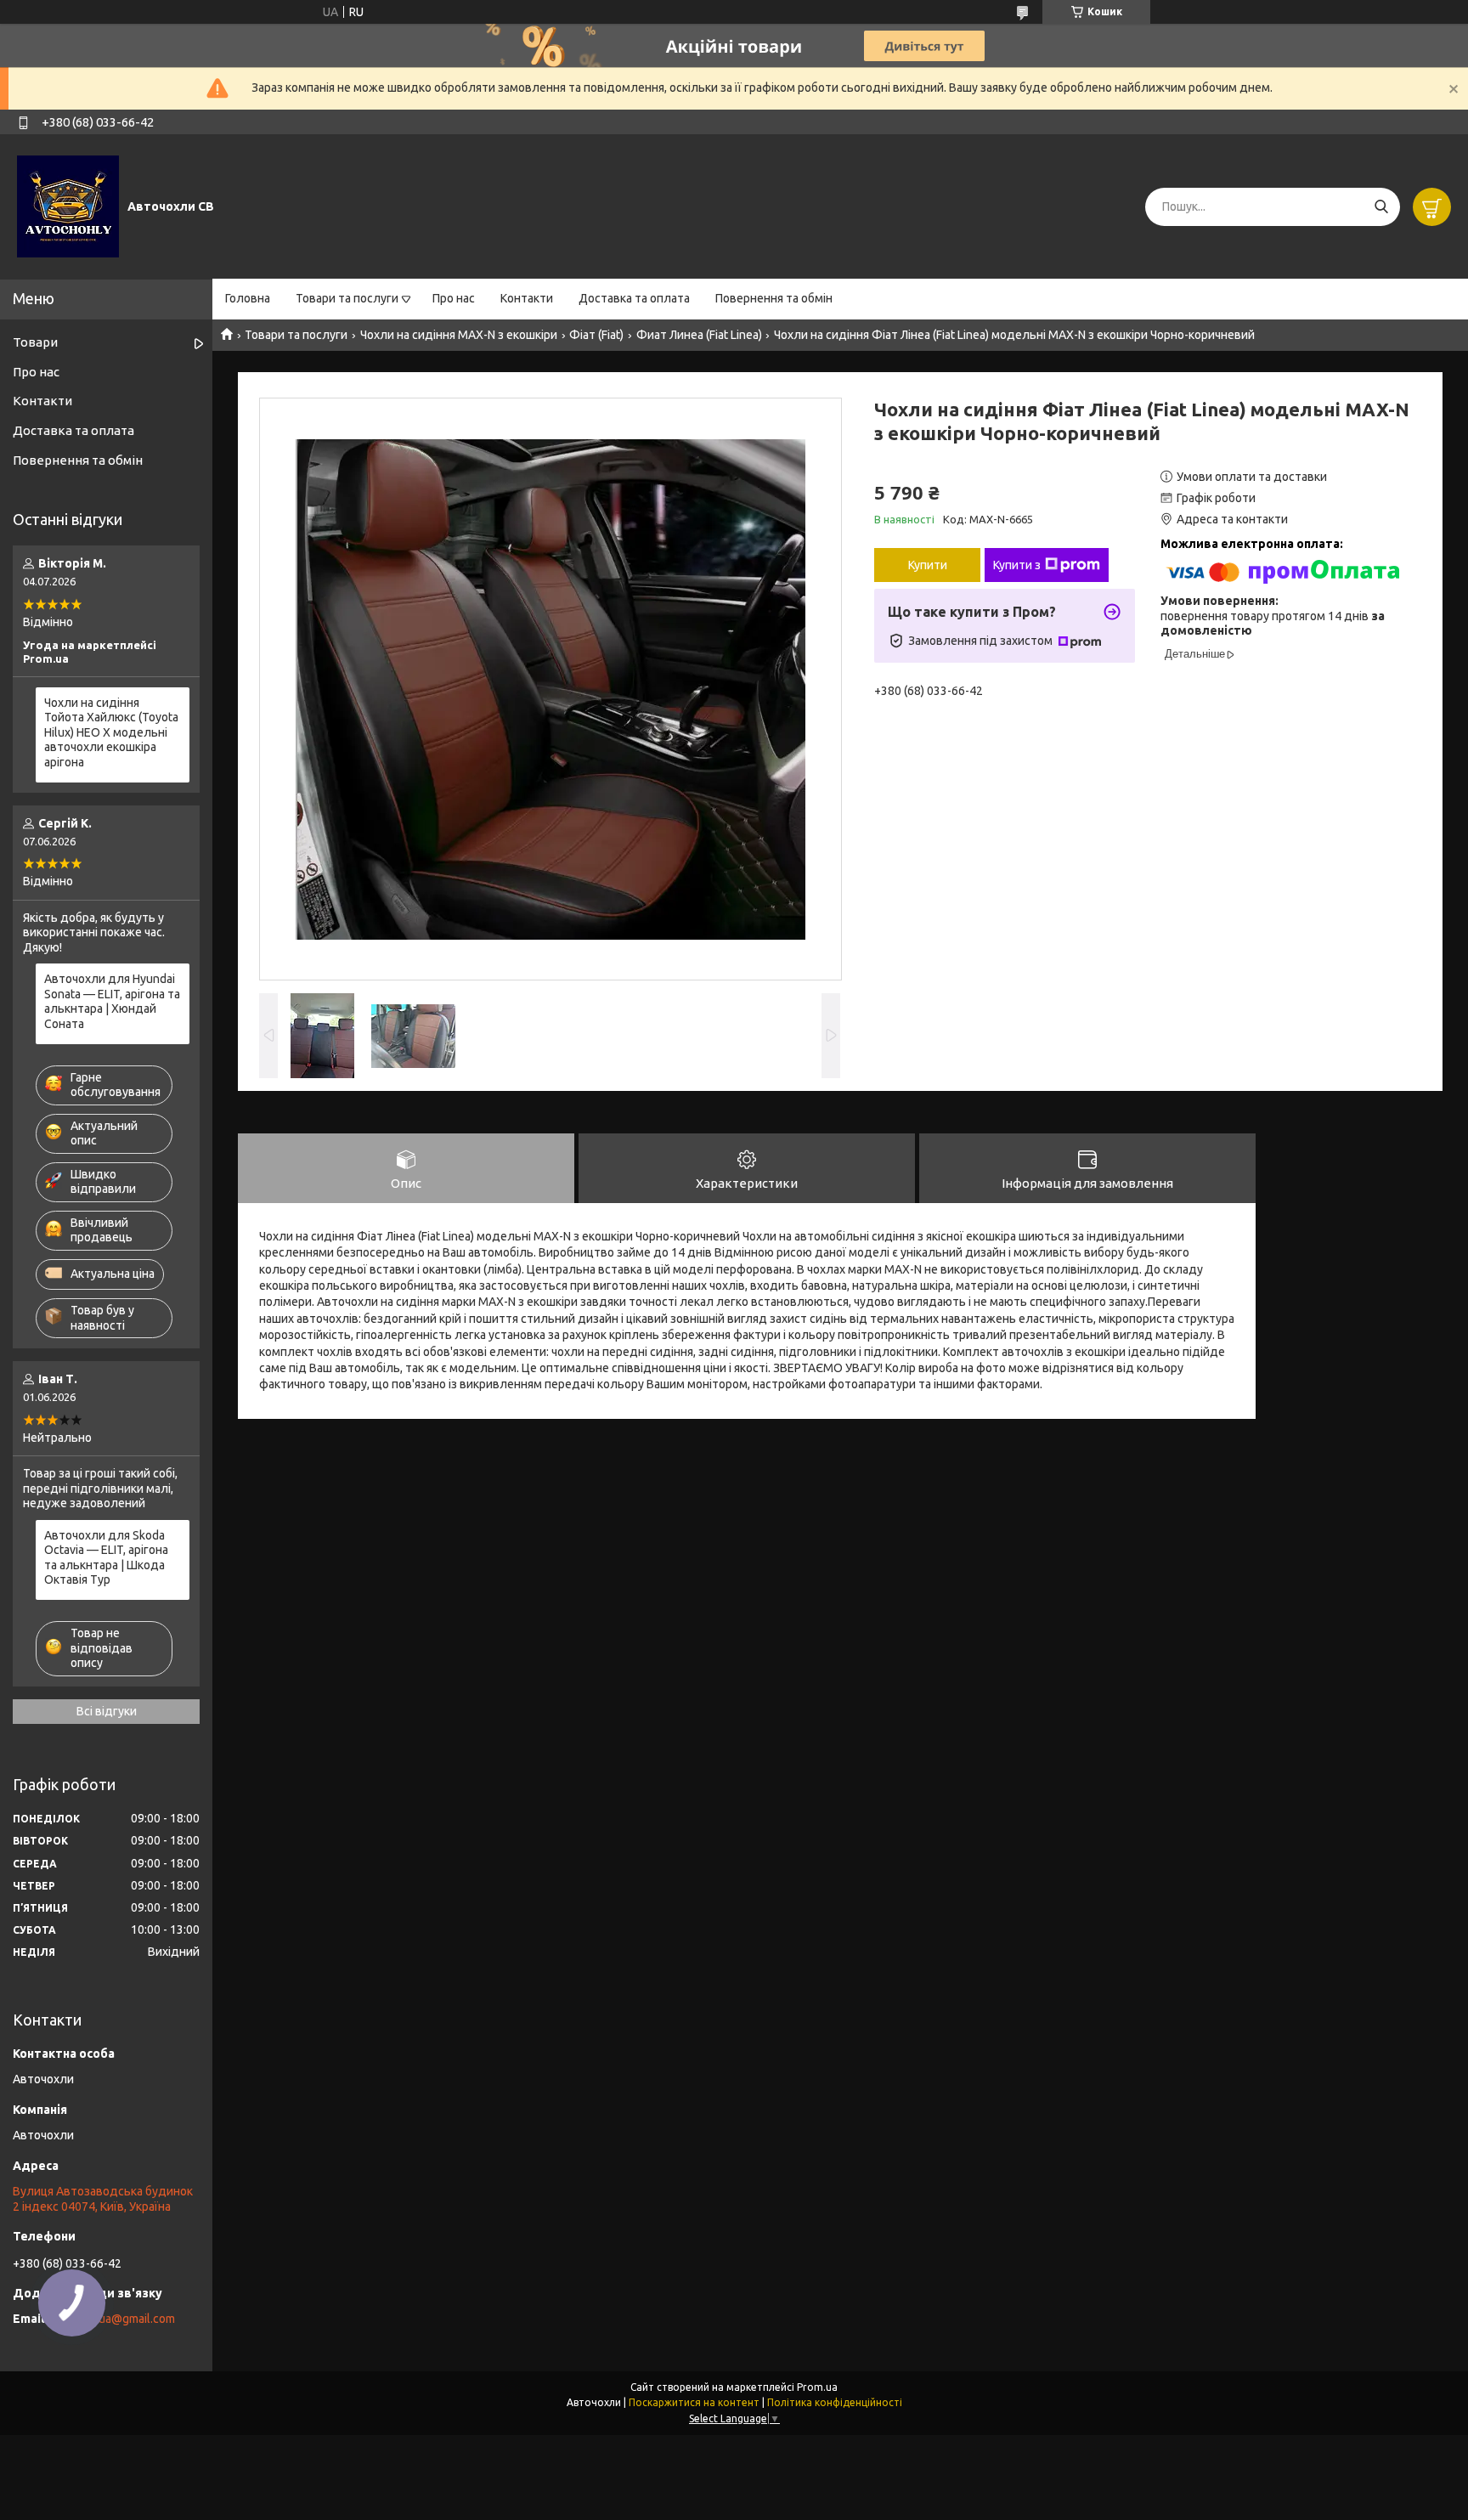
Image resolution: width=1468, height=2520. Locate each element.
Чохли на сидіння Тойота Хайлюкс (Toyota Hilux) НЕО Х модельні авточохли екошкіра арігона (111, 732)
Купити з (1017, 565)
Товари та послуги (347, 298)
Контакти (527, 298)
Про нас (454, 298)
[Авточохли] (68, 206)
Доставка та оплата (634, 298)
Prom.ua (817, 2387)
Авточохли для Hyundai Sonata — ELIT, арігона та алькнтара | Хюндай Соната (112, 1001)
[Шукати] (1381, 207)
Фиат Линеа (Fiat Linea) (699, 335)
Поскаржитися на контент (694, 2402)
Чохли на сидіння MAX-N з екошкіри (459, 335)
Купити (928, 565)
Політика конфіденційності (835, 2402)
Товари (35, 342)
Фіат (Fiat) (596, 335)
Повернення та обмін (774, 298)
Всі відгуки (107, 1711)
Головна (248, 298)
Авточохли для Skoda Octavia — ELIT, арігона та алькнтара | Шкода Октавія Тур (106, 1558)
